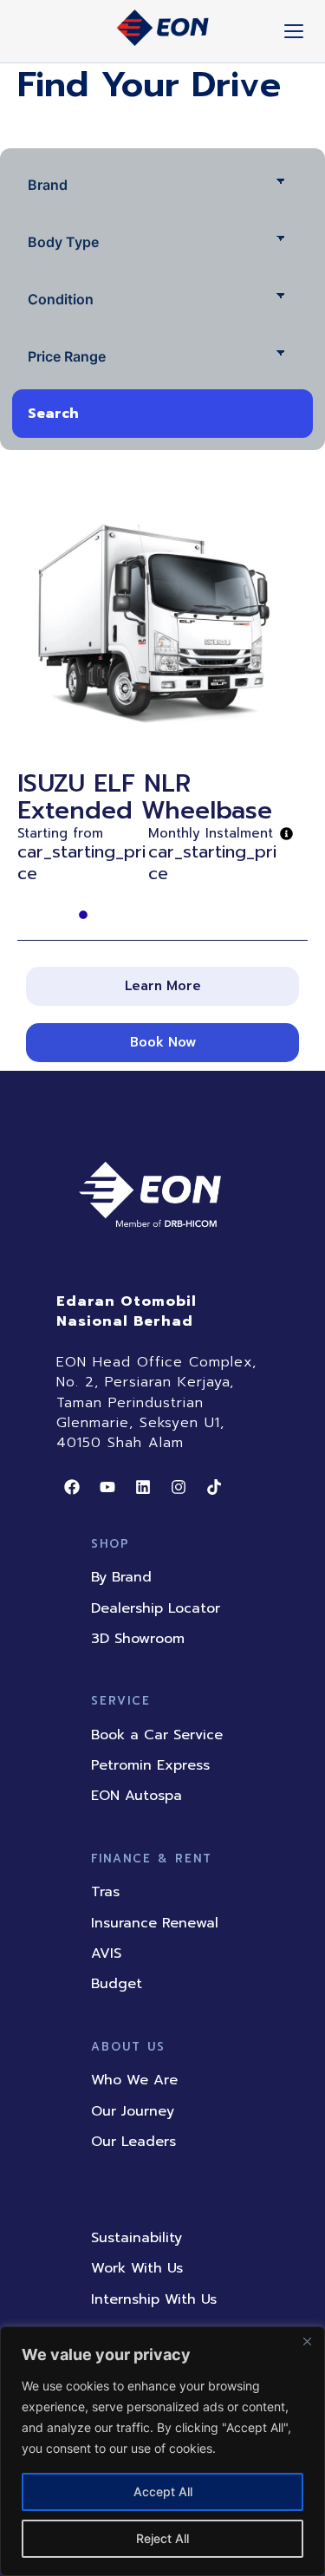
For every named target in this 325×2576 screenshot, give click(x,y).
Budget (117, 1984)
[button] (162, 986)
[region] (162, 2451)
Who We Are (134, 2080)
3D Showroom (138, 1639)
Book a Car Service (157, 1735)
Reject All (162, 2538)
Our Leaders (133, 2142)
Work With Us (137, 2268)
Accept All (163, 2491)
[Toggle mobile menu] (294, 31)
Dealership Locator (156, 1608)
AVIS (106, 1953)
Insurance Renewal (155, 1923)
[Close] (307, 2341)
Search (53, 414)
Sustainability (136, 2238)
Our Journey (133, 2111)
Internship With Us (154, 2299)
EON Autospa (136, 1796)
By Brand (121, 1577)
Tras (105, 1892)
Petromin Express (150, 1765)
